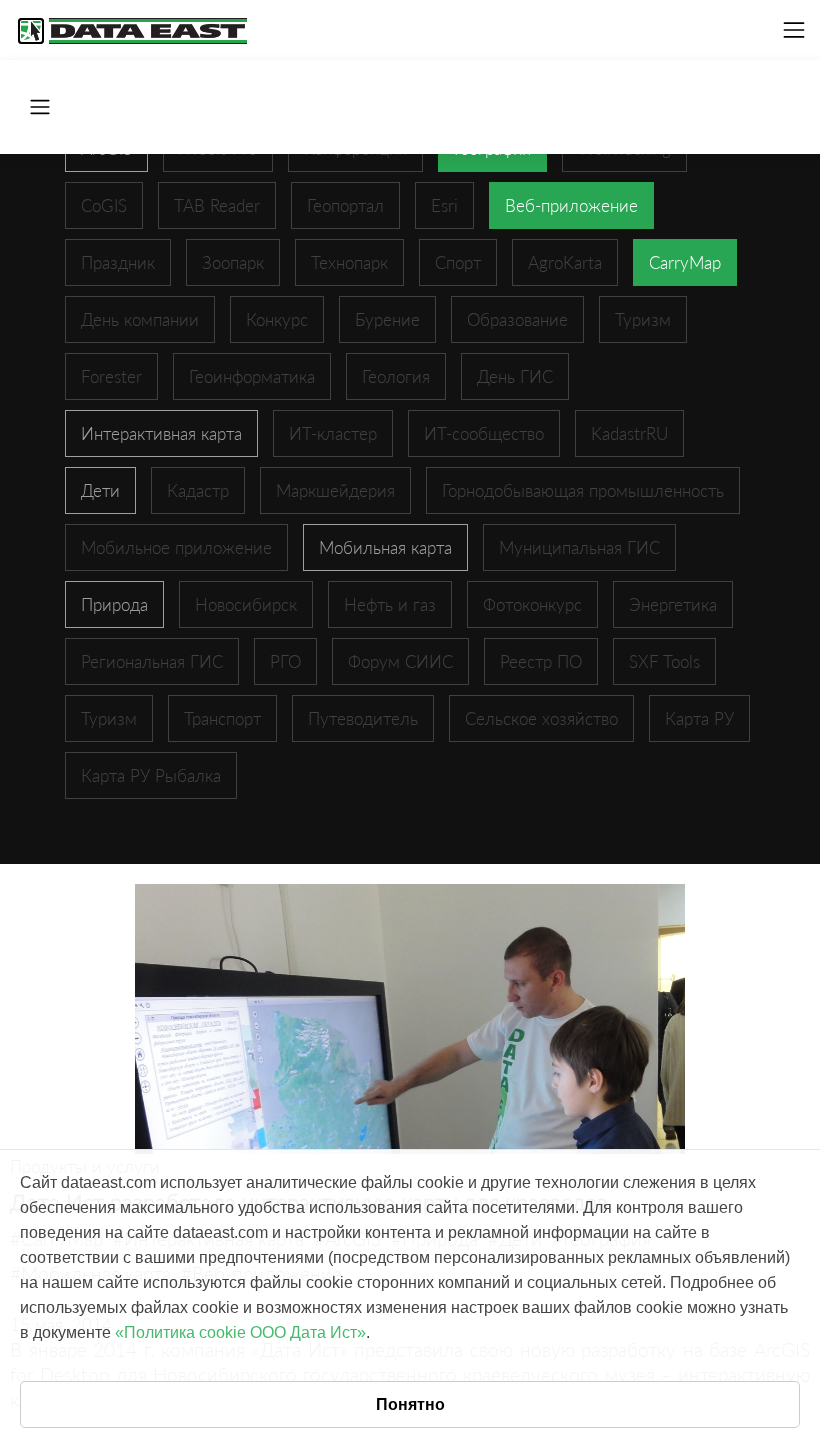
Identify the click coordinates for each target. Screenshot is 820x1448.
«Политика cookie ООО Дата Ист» (240, 1332)
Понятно (410, 1404)
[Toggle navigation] (794, 30)
